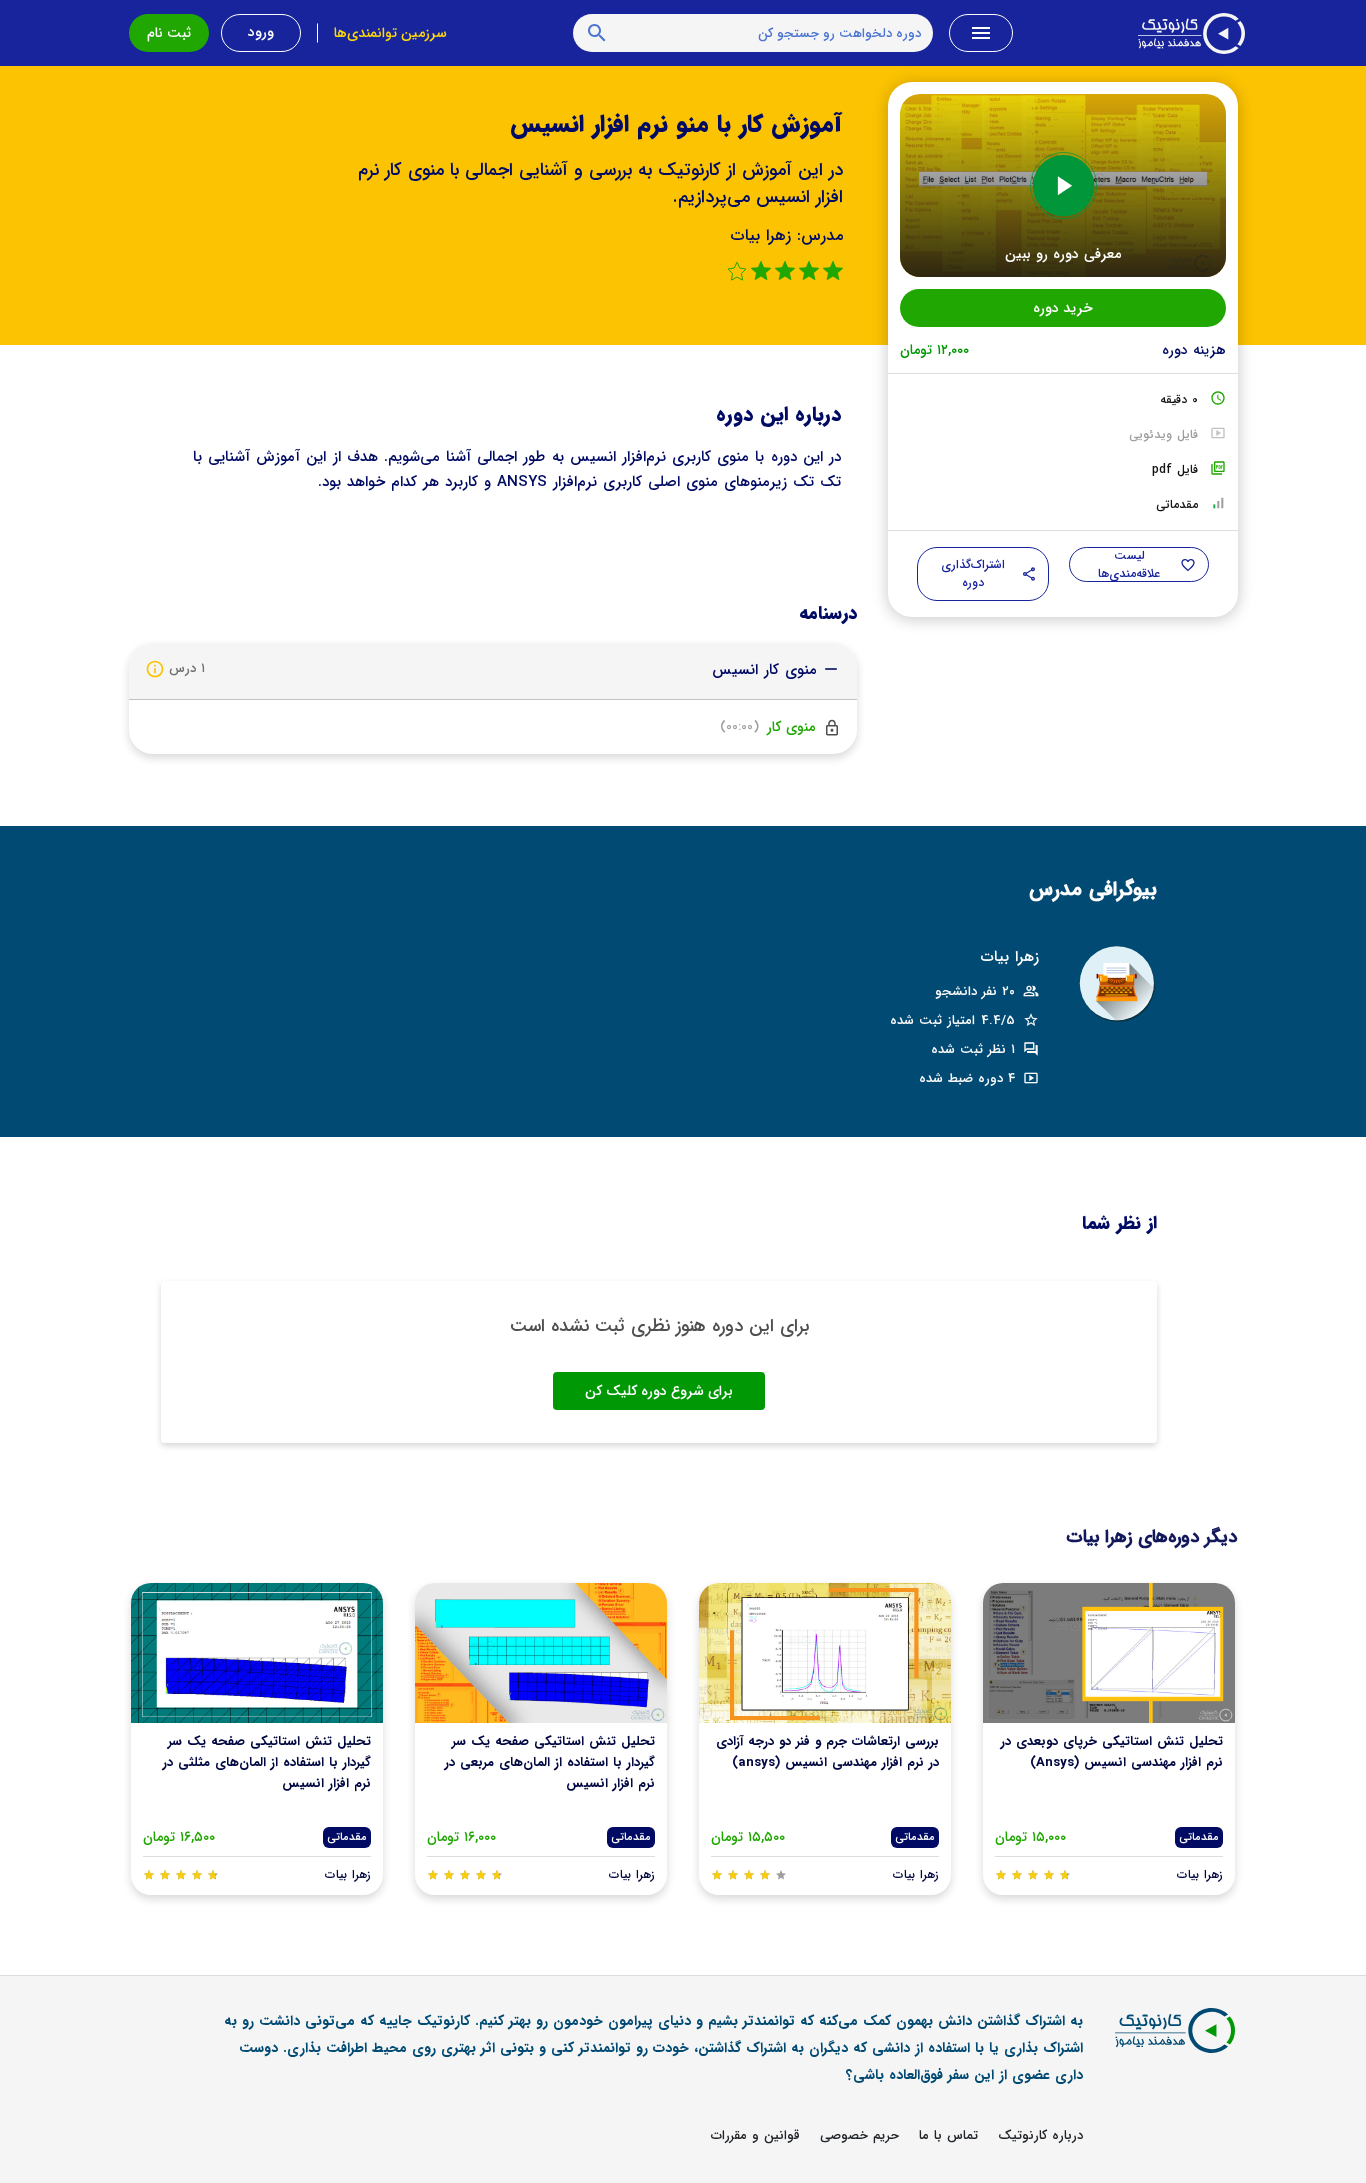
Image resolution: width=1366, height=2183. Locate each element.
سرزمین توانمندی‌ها (390, 33)
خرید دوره (1063, 308)
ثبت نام (169, 33)
